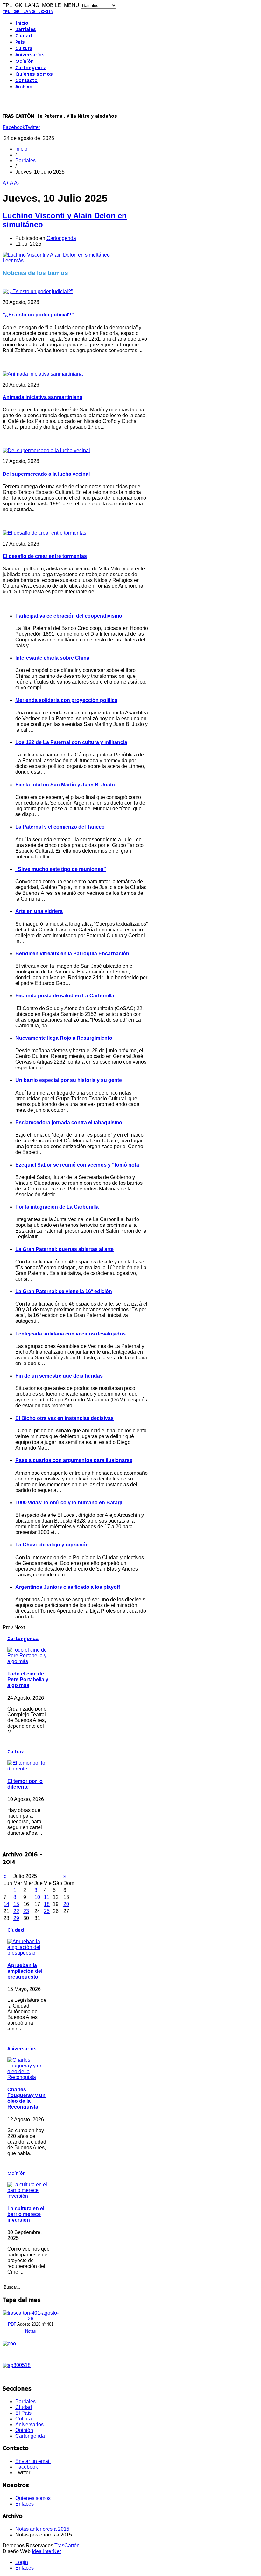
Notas (31, 2331)
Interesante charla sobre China (52, 658)
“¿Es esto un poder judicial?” (38, 315)
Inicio (22, 23)
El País (23, 2413)
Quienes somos (33, 2498)
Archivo (24, 87)
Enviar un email (33, 2461)
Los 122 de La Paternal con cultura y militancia (71, 742)
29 (16, 1918)
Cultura (24, 49)
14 (6, 1904)
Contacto (26, 81)
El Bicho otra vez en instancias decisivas (64, 1418)
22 (16, 1911)
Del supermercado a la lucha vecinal (46, 474)
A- (17, 183)
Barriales (26, 30)
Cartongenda (31, 68)
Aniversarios (30, 55)
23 (26, 1911)
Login (22, 2562)
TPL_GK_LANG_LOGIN (28, 12)
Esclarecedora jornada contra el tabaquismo (69, 1122)
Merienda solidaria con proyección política (66, 700)
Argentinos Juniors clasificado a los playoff (68, 1587)
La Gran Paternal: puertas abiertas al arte (64, 1249)
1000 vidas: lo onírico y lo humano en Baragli (69, 1503)
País (20, 42)
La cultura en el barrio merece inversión (26, 2214)
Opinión (25, 62)
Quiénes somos (34, 74)
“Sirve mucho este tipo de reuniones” (61, 869)
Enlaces (25, 2504)
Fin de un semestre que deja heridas (59, 1376)
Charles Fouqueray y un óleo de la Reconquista (26, 2098)
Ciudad (24, 36)
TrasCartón (67, 2546)
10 (37, 1897)
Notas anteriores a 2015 (42, 2529)
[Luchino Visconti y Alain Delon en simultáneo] (56, 255)
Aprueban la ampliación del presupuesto (25, 1971)
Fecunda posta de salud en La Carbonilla (65, 996)
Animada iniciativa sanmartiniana (42, 397)
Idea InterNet (46, 2551)
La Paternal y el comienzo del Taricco (60, 827)
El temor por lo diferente (25, 1784)
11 (47, 1897)
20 (66, 1904)
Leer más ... (16, 260)
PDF (12, 2324)
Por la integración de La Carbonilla (57, 1207)
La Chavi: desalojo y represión (52, 1545)
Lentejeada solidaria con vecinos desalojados (71, 1334)
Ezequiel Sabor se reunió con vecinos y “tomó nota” (78, 1165)
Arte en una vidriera (39, 911)
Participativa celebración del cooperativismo (69, 616)
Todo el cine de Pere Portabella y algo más (28, 1679)
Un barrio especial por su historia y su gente (69, 1080)
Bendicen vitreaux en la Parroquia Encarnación (72, 954)
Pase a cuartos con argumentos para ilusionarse (74, 1460)
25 (47, 1911)
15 (16, 1904)
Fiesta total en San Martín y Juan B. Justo (65, 785)
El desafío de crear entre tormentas (45, 556)
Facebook (14, 127)
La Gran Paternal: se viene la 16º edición (64, 1291)
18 (47, 1904)
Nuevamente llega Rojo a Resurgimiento (64, 1038)
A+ (6, 183)
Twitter (33, 127)
